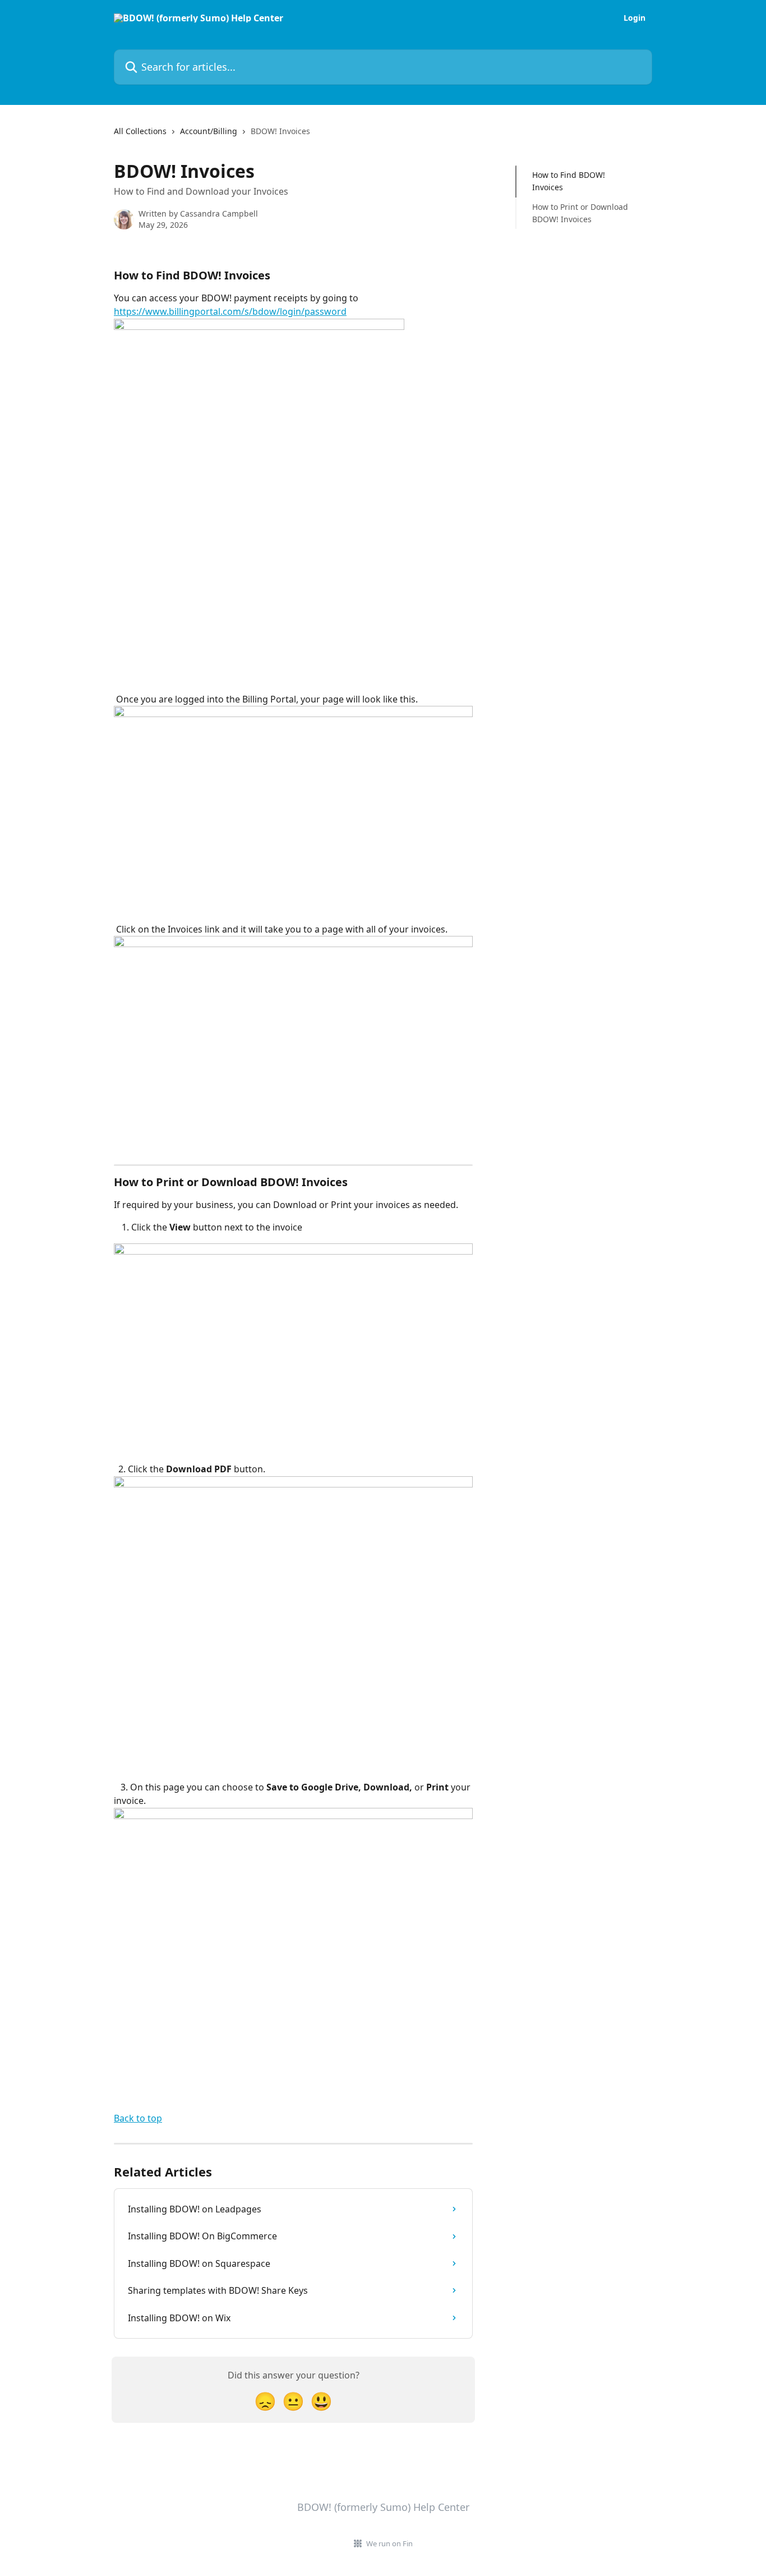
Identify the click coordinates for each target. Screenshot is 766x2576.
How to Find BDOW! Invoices (569, 181)
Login (635, 18)
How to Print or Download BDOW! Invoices (580, 213)
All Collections (140, 131)
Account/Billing (209, 131)
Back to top (138, 2118)
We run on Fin (389, 2543)
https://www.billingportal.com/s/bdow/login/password (230, 311)
